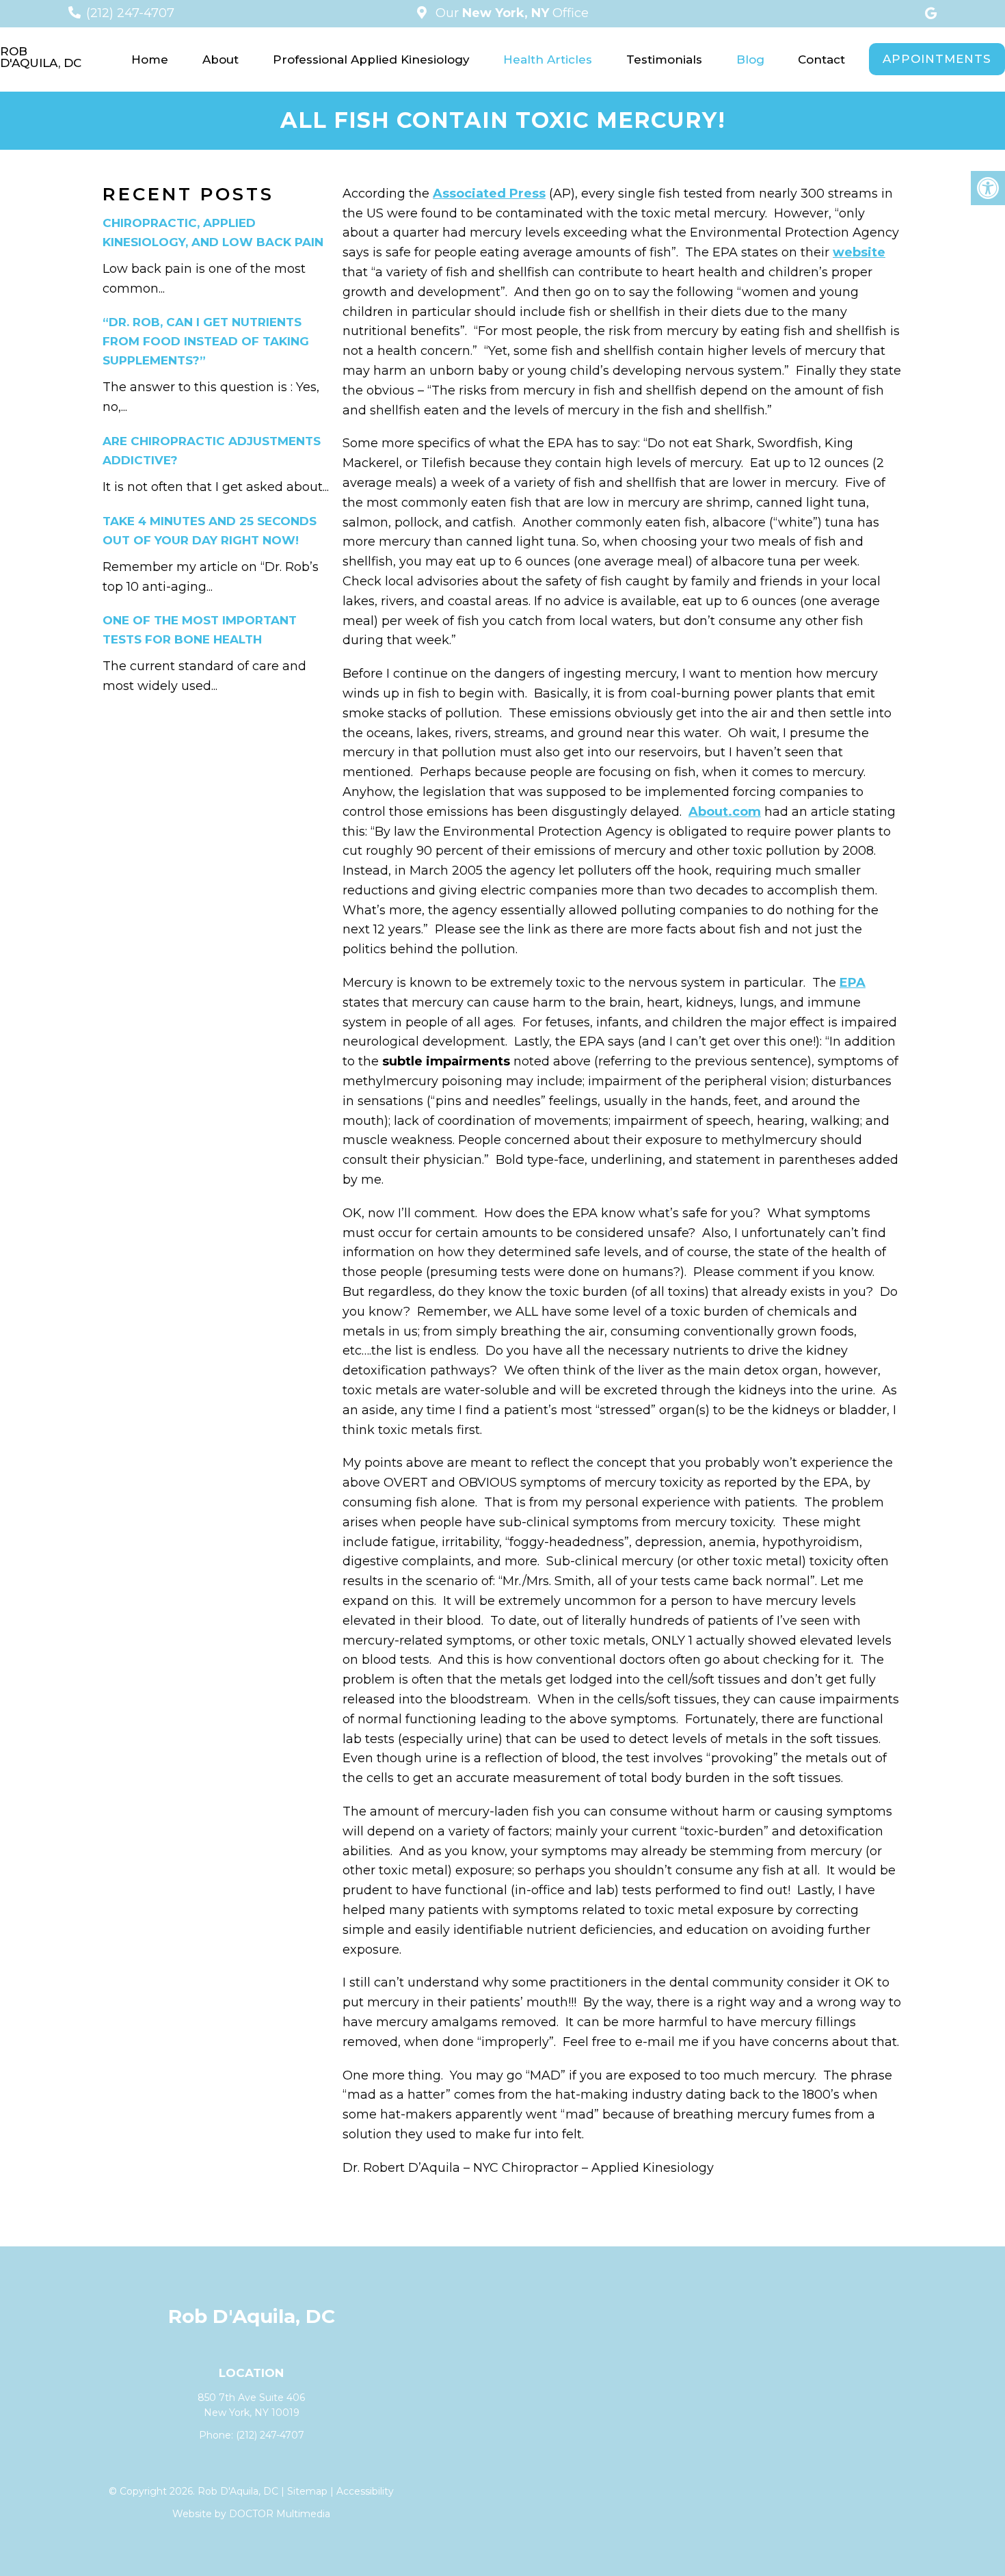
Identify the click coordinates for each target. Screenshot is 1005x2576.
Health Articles (548, 59)
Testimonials (664, 59)
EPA (853, 983)
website (859, 252)
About (220, 59)
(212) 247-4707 (130, 13)
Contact (821, 59)
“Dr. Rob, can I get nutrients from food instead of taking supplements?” (206, 341)
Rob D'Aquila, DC (41, 57)
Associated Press (489, 194)
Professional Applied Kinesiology (371, 59)
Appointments (937, 59)
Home (150, 59)
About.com (725, 812)
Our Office (510, 13)
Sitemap (307, 2491)
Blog (750, 59)
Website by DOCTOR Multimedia (251, 2514)
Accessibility (365, 2491)
